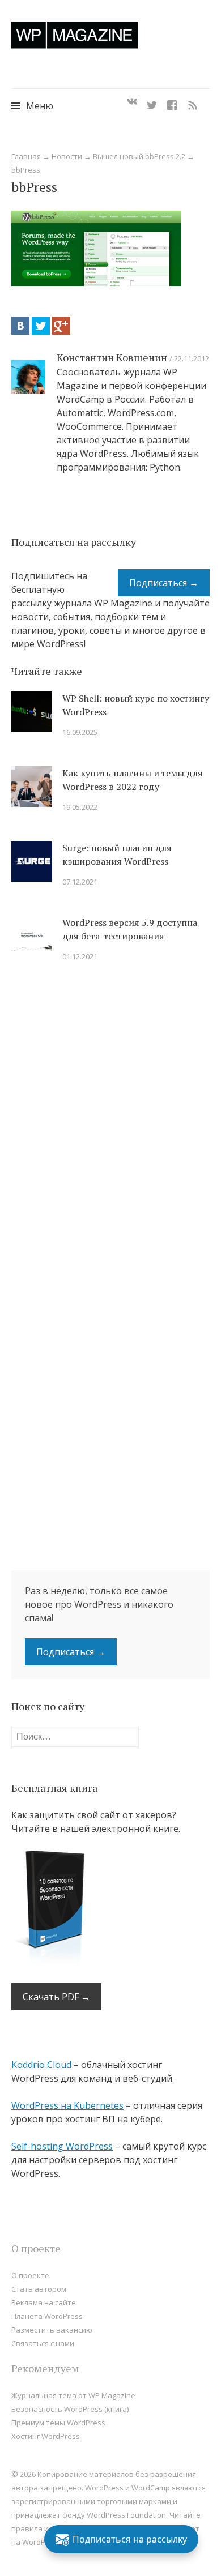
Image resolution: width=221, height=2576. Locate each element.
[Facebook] (172, 102)
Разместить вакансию (52, 2330)
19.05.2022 (80, 807)
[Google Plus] (61, 326)
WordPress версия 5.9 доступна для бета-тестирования (130, 929)
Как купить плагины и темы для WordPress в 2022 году (133, 780)
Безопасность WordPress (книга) (70, 2409)
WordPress (41, 2542)
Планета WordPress (47, 2316)
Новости (67, 156)
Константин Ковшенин (112, 357)
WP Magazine (75, 35)
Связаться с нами (43, 2343)
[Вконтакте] (132, 102)
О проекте (30, 2275)
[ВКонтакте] (20, 326)
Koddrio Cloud (41, 2065)
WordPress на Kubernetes (67, 2105)
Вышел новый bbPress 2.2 (139, 156)
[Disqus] (110, 1132)
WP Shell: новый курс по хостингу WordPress (136, 705)
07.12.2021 (80, 882)
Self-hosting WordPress (62, 2146)
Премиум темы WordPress (58, 2423)
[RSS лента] (193, 102)
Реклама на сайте (44, 2302)
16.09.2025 (80, 732)
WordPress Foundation (126, 2515)
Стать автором (39, 2289)
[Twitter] (152, 102)
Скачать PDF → (56, 1997)
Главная (26, 156)
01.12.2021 (80, 956)
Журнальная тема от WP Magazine (73, 2395)
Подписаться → (164, 583)
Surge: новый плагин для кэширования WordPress (117, 855)
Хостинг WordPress (46, 2436)
